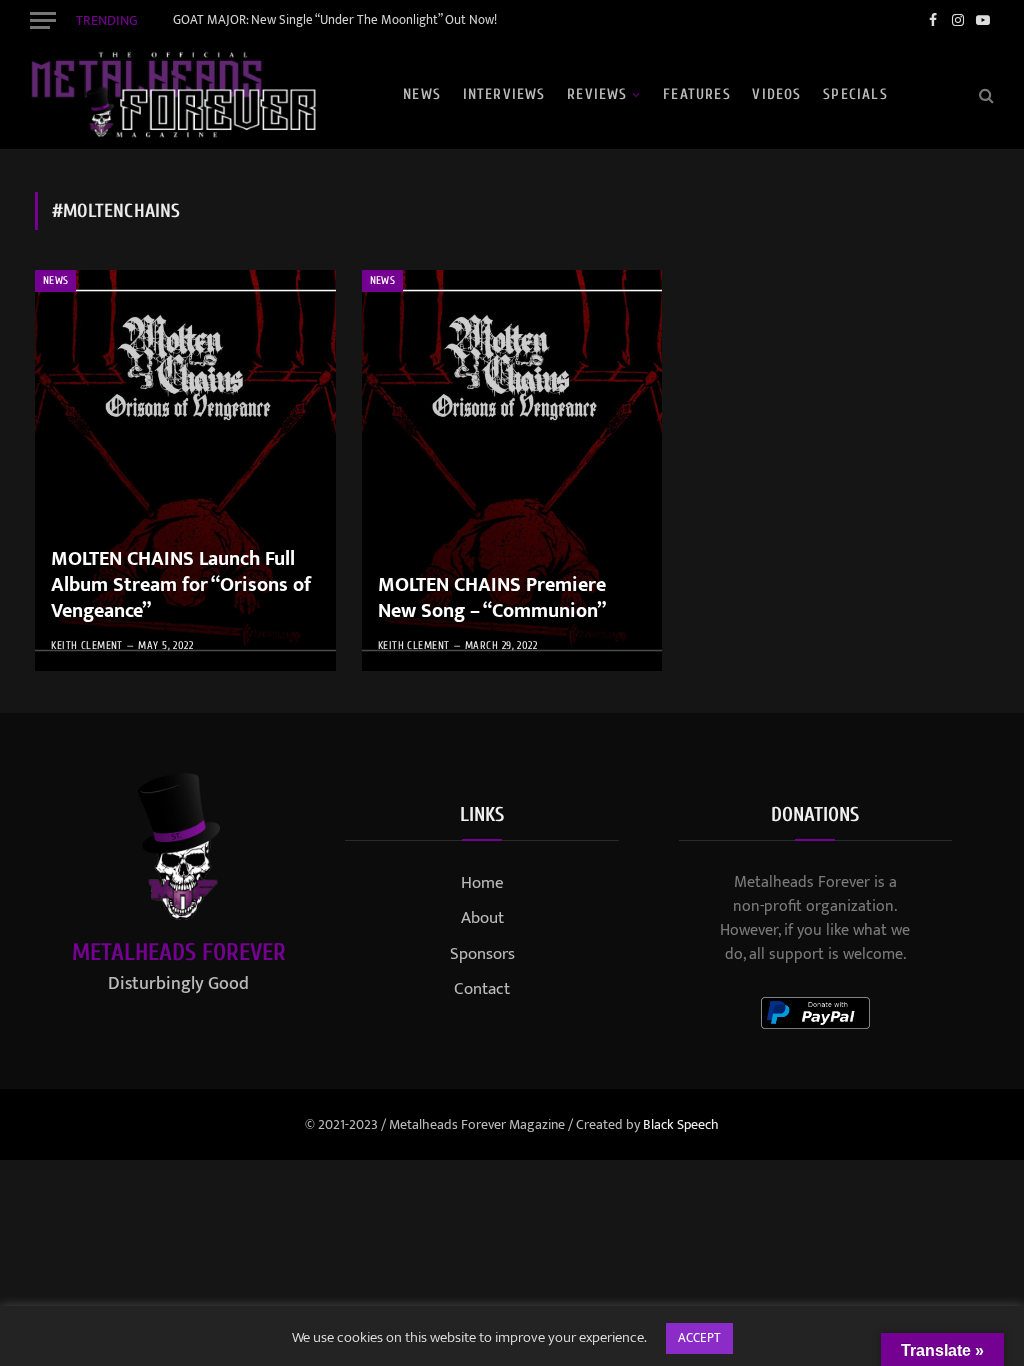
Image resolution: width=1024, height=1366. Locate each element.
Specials (855, 94)
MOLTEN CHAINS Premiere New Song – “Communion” (492, 598)
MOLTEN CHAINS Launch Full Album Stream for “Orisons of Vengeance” (181, 585)
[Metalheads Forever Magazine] (173, 95)
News (422, 94)
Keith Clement (87, 645)
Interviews (504, 94)
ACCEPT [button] (699, 1338)
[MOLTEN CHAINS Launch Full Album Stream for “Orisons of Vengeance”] (185, 470)
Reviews (597, 94)
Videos (776, 94)
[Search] (984, 94)
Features (697, 94)
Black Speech (681, 1124)
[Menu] (43, 20)
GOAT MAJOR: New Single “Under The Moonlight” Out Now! (335, 20)
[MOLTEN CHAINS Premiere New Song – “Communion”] (512, 470)
